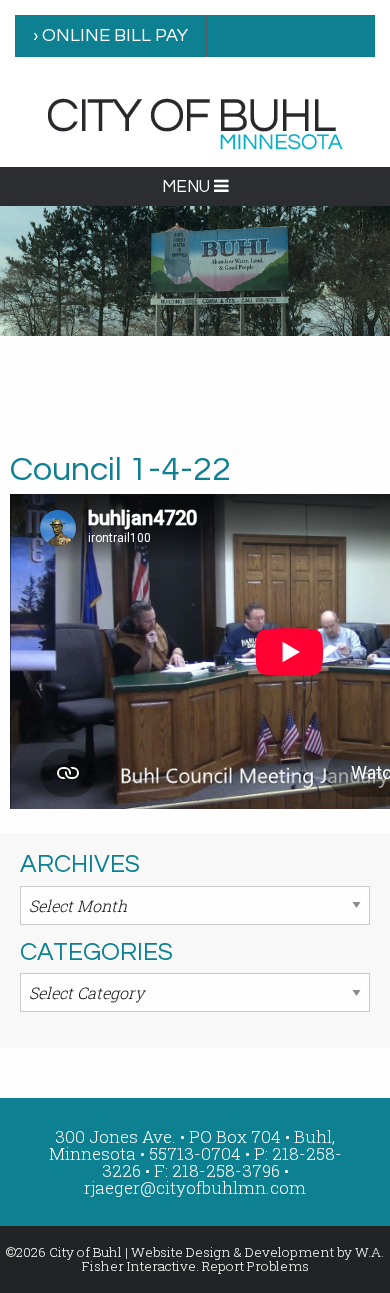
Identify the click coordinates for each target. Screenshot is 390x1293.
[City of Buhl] (195, 122)
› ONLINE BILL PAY (110, 35)
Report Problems (255, 1266)
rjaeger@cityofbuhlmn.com (195, 1187)
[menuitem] (111, 36)
